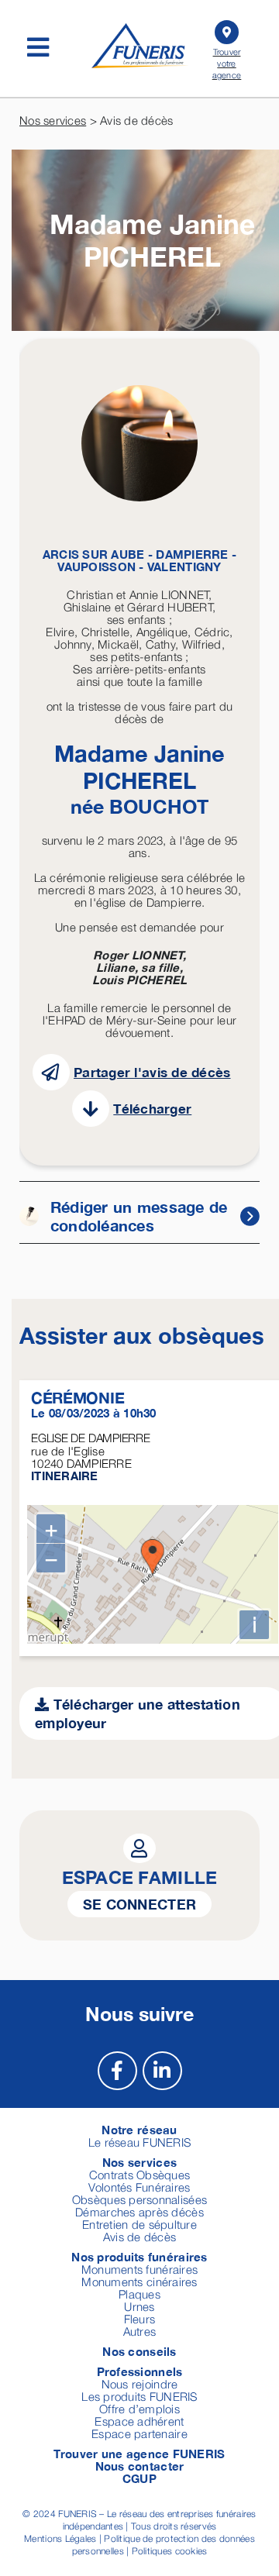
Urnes (139, 2306)
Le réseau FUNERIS (140, 2142)
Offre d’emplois (139, 2409)
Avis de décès (140, 2237)
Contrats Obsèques (140, 2175)
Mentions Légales (60, 2538)
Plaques (139, 2294)
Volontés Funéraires (139, 2187)
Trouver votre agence (227, 63)
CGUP (139, 2478)
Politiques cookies (170, 2551)
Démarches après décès (139, 2212)
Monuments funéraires (139, 2269)
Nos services (53, 120)
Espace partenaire (139, 2433)
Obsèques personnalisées (139, 2199)
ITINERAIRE (65, 1476)
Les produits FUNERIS (139, 2396)
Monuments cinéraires (139, 2282)
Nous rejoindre (140, 2384)
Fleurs (140, 2319)
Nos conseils (139, 2351)
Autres (140, 2331)
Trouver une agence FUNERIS (139, 2454)
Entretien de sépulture (139, 2224)
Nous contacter (140, 2466)
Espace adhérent (139, 2421)
